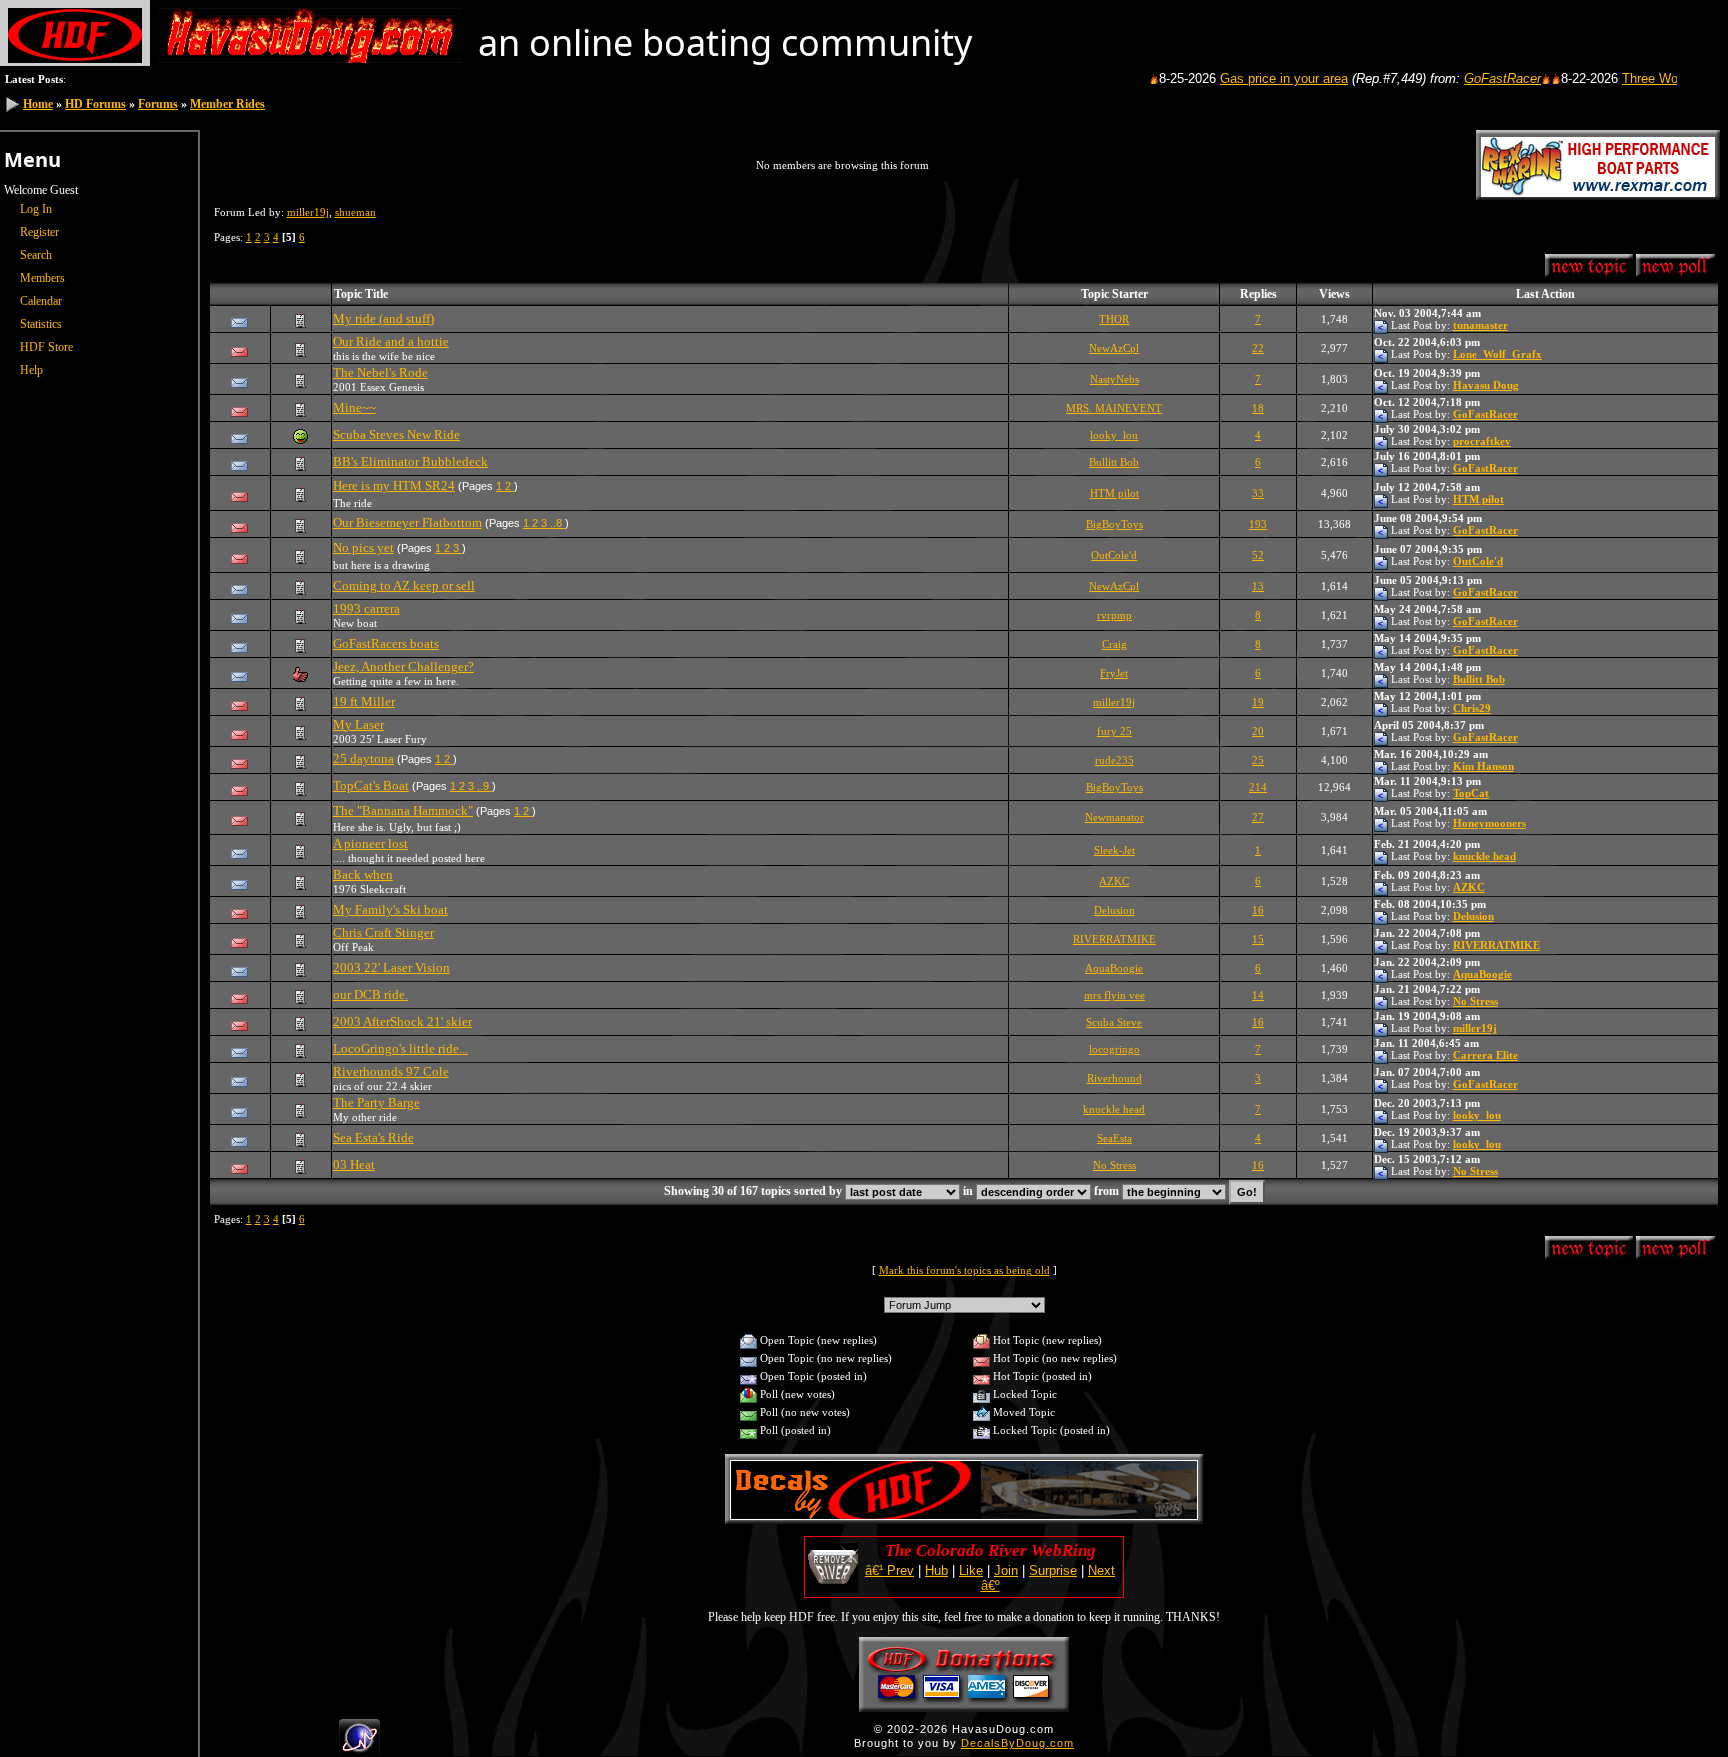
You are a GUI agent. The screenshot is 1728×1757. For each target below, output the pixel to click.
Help (31, 370)
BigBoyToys (1114, 524)
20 (1258, 731)
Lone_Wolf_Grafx (1497, 354)
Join (1006, 1570)
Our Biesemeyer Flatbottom (407, 522)
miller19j (308, 212)
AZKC (1114, 881)
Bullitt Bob (1114, 462)
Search (36, 255)
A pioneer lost (370, 843)
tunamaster (1480, 325)
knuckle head (1484, 856)
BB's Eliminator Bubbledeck (410, 461)
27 (1258, 817)
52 (1258, 555)
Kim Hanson (1483, 766)
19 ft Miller (364, 701)
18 (1258, 408)
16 (1258, 910)
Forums (158, 104)
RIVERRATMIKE (1114, 939)
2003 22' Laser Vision (391, 967)
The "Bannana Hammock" (403, 810)
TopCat (1471, 793)
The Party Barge (376, 1102)
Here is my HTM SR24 (394, 485)
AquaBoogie (1114, 968)
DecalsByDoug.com (1017, 1743)
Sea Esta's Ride (373, 1137)
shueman (355, 212)
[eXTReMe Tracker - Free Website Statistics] (359, 1748)
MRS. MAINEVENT (1114, 408)
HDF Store (46, 347)
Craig (1114, 644)
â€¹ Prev (889, 1570)
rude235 (1114, 760)
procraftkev (1482, 441)
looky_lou (1114, 435)
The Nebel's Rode (380, 372)
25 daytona (363, 758)
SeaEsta (1114, 1138)
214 (1258, 787)
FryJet (1114, 673)
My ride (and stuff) (383, 318)
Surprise (1053, 1570)
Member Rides (227, 104)
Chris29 (1472, 708)
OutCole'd (1114, 555)
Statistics (41, 324)
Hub (936, 1570)
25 (1258, 760)
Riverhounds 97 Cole (391, 1071)
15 (1258, 939)
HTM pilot (1114, 493)
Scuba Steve (1114, 1022)
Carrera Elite (1485, 1055)
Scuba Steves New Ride (396, 434)
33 (1258, 493)
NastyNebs (1114, 379)
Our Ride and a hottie (391, 341)
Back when (363, 874)
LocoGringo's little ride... (400, 1048)
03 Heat (354, 1164)
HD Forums (95, 104)
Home (38, 104)
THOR (1114, 319)
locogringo (1114, 1049)
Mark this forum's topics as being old (964, 1270)
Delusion (1114, 910)
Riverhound (1114, 1078)
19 (1258, 702)
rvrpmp (1114, 615)
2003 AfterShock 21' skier (402, 1021)
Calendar (41, 301)
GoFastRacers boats (386, 643)
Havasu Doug (1486, 385)
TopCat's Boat (371, 785)
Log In (36, 209)
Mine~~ (354, 407)
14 (1258, 995)
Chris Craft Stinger (383, 932)
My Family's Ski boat (390, 909)
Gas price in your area (1244, 78)
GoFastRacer (1462, 78)
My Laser (358, 724)
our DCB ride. (370, 994)
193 (1258, 524)
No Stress (1475, 1001)
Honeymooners (1489, 823)
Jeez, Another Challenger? (403, 666)
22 (1258, 348)
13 (1258, 586)
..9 (484, 786)
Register (39, 232)
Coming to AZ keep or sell (404, 585)
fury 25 (1114, 731)
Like (971, 1570)
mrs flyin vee (1114, 995)
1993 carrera (366, 608)
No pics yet (363, 547)
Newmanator (1114, 817)
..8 (557, 523)
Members (42, 278)
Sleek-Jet (1114, 850)
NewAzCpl (1114, 348)
